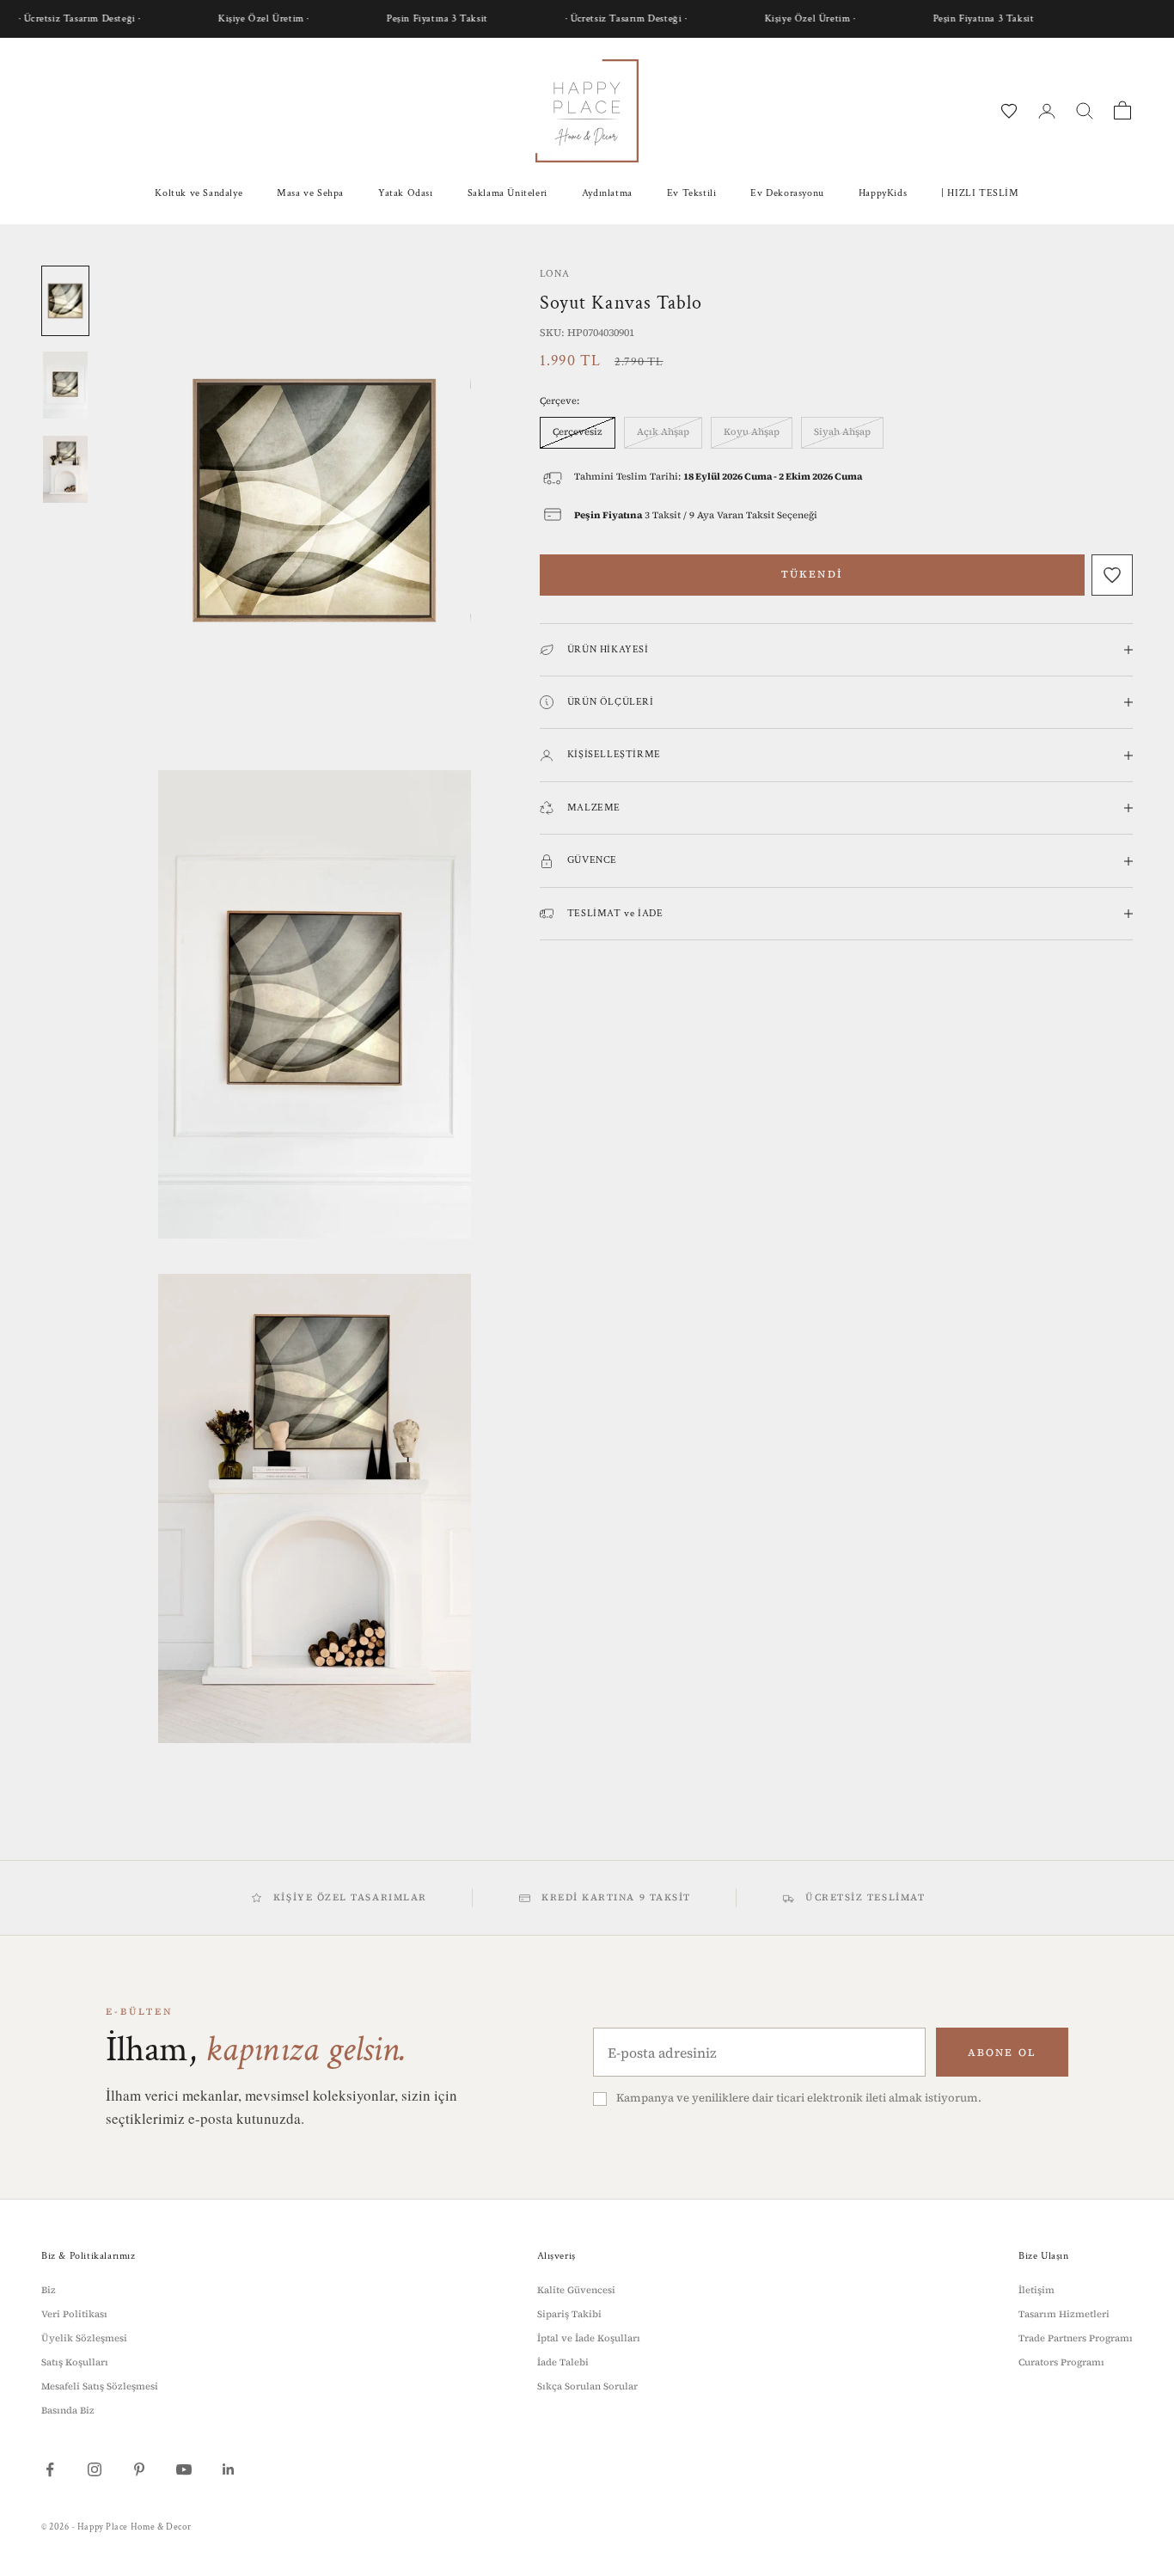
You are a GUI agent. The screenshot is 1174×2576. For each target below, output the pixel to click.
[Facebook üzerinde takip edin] (50, 2469)
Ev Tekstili (692, 193)
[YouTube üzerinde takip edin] (184, 2469)
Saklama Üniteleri (508, 193)
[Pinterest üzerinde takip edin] (139, 2469)
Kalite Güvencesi (576, 2290)
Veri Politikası (74, 2314)
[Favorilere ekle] (1112, 575)
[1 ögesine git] (65, 301)
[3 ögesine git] (65, 469)
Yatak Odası (406, 193)
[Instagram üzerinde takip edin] (95, 2469)
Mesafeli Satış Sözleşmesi (100, 2386)
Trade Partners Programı (1076, 2338)
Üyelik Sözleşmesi (84, 2338)
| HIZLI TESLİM (980, 193)
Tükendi (812, 574)
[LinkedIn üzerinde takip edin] (229, 2469)
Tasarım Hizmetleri (1064, 2314)
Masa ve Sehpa (310, 193)
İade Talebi (563, 2362)
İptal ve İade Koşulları (589, 2338)
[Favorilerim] (1009, 111)
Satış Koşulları (75, 2362)
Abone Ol (1002, 2053)
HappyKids (883, 193)
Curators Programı (1061, 2362)
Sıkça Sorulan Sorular (587, 2386)
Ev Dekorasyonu (787, 193)
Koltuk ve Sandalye (199, 193)
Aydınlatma (607, 193)
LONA (554, 274)
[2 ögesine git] (65, 385)
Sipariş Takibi (569, 2314)
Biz (49, 2290)
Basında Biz (68, 2411)
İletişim (1036, 2290)
